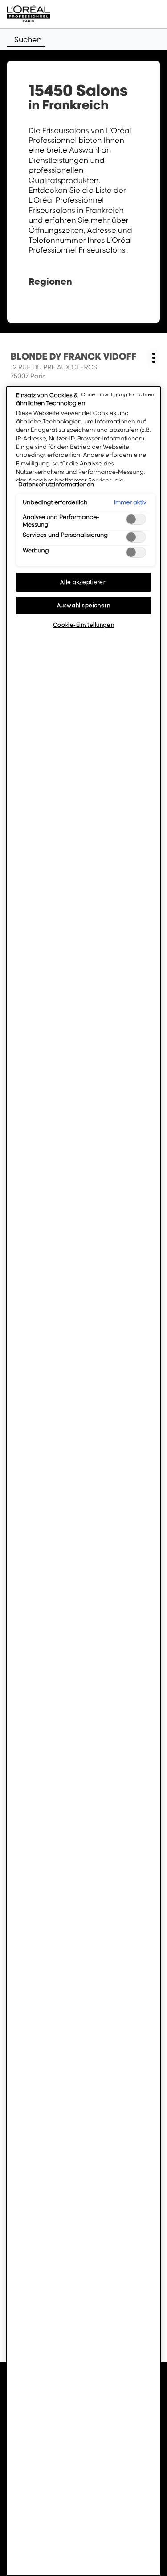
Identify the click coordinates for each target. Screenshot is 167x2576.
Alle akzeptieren (83, 582)
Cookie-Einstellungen (83, 625)
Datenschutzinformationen (56, 485)
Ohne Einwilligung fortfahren (118, 394)
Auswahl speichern (84, 605)
